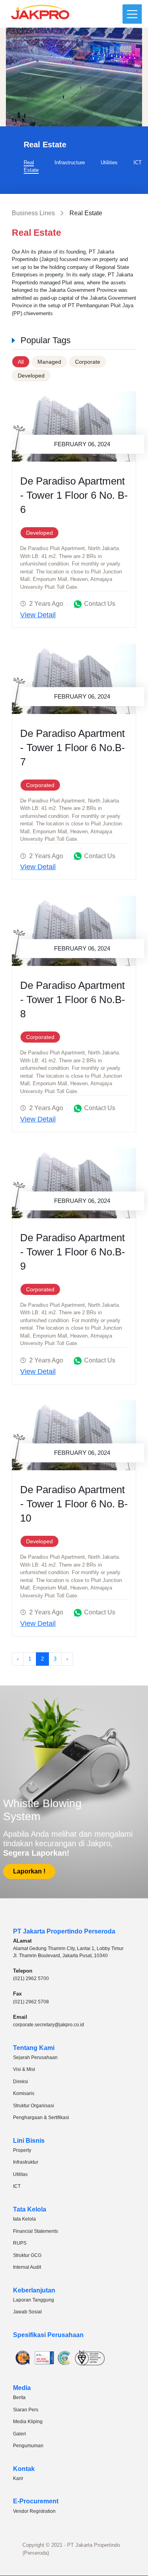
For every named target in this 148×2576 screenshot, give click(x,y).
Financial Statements (36, 2231)
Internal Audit (27, 2267)
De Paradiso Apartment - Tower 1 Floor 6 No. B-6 (74, 495)
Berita (19, 2398)
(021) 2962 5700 (31, 1979)
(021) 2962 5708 (31, 2002)
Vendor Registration (34, 2511)
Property (22, 2150)
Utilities (109, 163)
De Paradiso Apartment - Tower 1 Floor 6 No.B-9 (73, 1252)
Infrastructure (70, 163)
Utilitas (20, 2174)
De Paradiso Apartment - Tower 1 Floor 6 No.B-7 (73, 748)
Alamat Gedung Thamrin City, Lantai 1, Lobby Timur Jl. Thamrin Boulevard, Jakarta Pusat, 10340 (68, 1952)
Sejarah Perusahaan (35, 2057)
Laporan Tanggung (34, 2300)
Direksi (21, 2082)
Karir (18, 2478)
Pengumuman (28, 2446)
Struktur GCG (27, 2255)
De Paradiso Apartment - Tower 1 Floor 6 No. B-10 (74, 1504)
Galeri (20, 2434)
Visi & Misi (24, 2069)
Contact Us (100, 604)
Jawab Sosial (27, 2312)
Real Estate (31, 166)
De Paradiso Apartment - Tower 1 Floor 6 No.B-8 (73, 1000)
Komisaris (24, 2093)
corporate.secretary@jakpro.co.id (49, 2025)
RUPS (20, 2243)
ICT (138, 163)
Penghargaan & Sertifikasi (41, 2118)
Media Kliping (28, 2422)
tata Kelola (24, 2219)
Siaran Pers (26, 2410)
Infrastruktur (26, 2162)
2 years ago (46, 604)
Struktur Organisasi (34, 2106)
